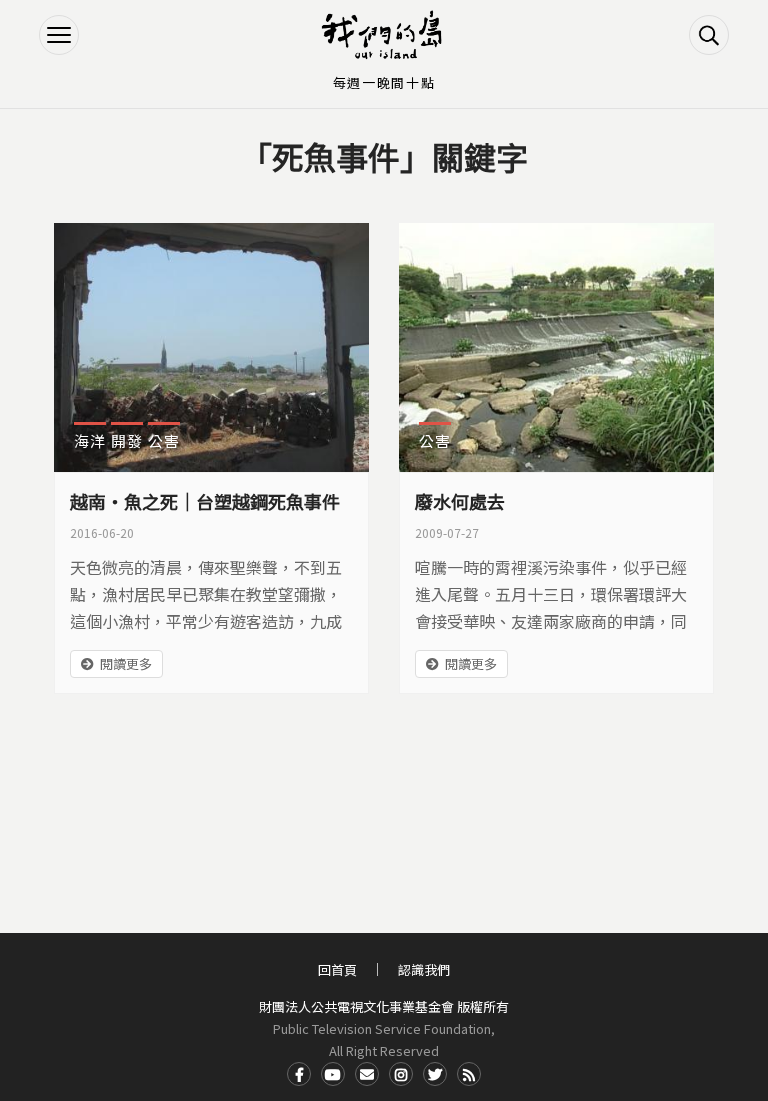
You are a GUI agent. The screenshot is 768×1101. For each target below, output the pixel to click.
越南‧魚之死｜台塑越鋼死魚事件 (205, 501)
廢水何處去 (460, 501)
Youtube (333, 1074)
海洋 (90, 440)
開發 (127, 440)
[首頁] (384, 35)
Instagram (401, 1074)
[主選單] (59, 35)
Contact (367, 1074)
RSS (469, 1074)
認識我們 (424, 969)
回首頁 (337, 969)
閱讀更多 (126, 663)
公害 (164, 440)
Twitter (435, 1074)
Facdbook (299, 1074)
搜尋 (709, 35)
